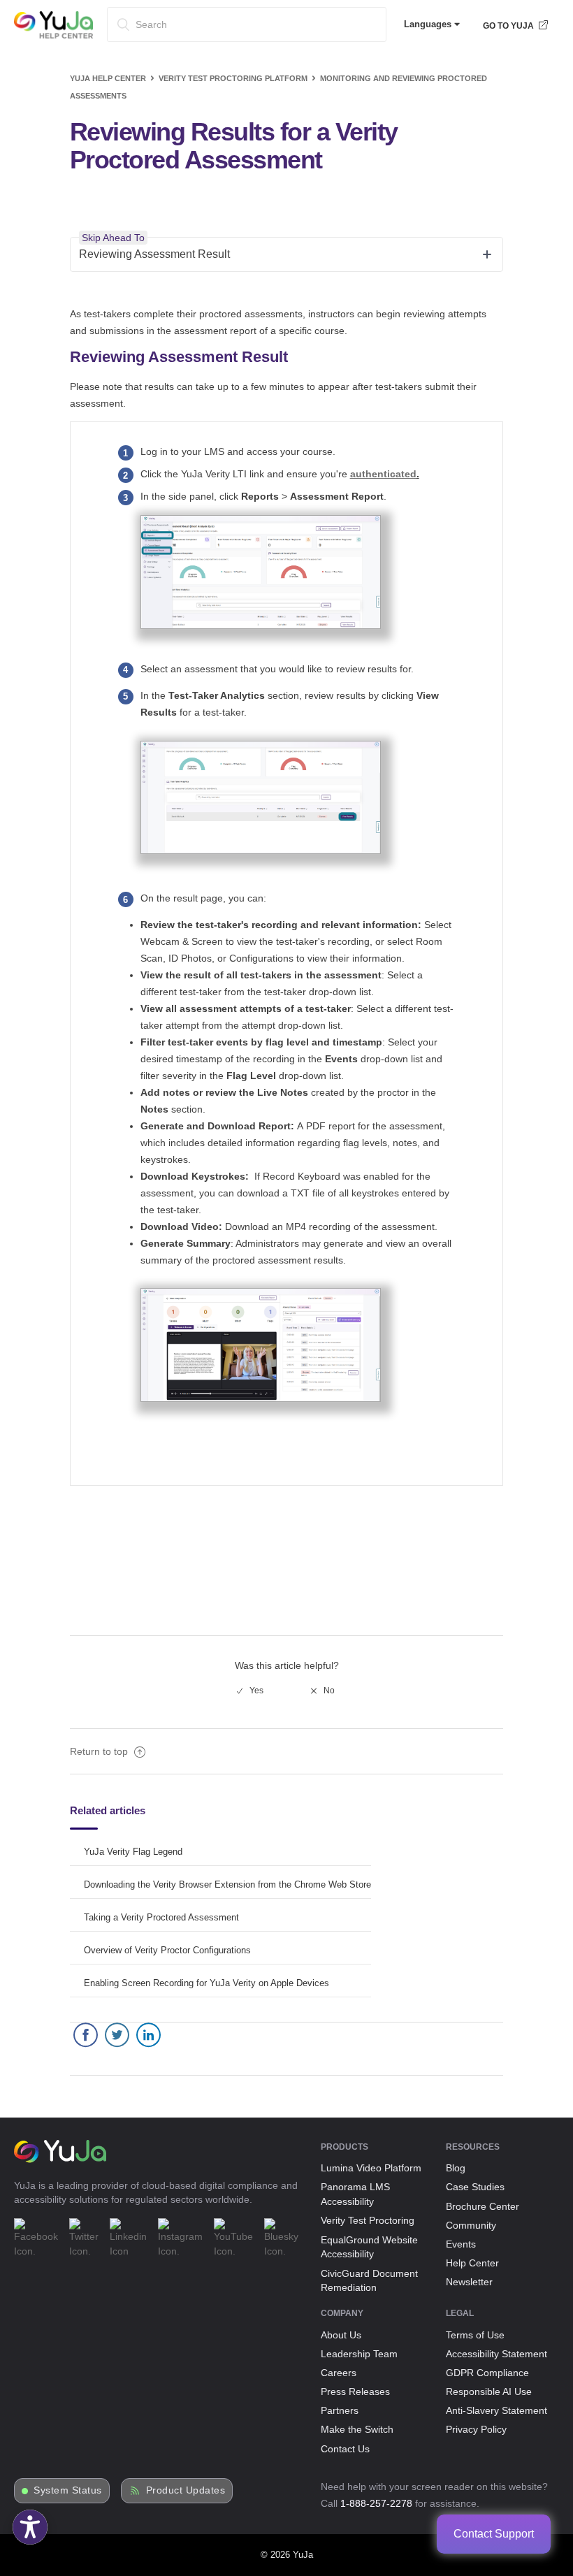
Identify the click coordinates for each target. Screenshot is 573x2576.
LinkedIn (148, 2038)
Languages (429, 24)
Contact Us (345, 2449)
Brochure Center (483, 2206)
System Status (68, 2490)
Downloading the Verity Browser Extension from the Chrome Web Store (227, 1884)
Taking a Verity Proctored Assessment (161, 1917)
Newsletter (469, 2282)
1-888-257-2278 (376, 2503)
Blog (456, 2168)
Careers (339, 2373)
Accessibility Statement (496, 2354)
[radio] (250, 1691)
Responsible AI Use (489, 2392)
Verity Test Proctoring (368, 2220)
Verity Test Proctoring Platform (233, 78)
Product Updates (186, 2490)
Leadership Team (359, 2354)
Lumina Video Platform (371, 2168)
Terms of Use (475, 2335)
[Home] (53, 36)
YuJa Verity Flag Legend (133, 1852)
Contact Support (494, 2534)
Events (461, 2244)
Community (471, 2225)
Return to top (100, 1751)
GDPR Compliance (487, 2373)
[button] (30, 2527)
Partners (340, 2410)
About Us (341, 2335)
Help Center (472, 2263)
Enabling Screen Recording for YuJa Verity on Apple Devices (206, 1983)
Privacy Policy (476, 2429)
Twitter (117, 2038)
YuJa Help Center (108, 78)
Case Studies (475, 2187)
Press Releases (355, 2392)
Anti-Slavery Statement (496, 2410)
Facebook (86, 2038)
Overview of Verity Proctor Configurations (167, 1950)
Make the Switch (357, 2429)
